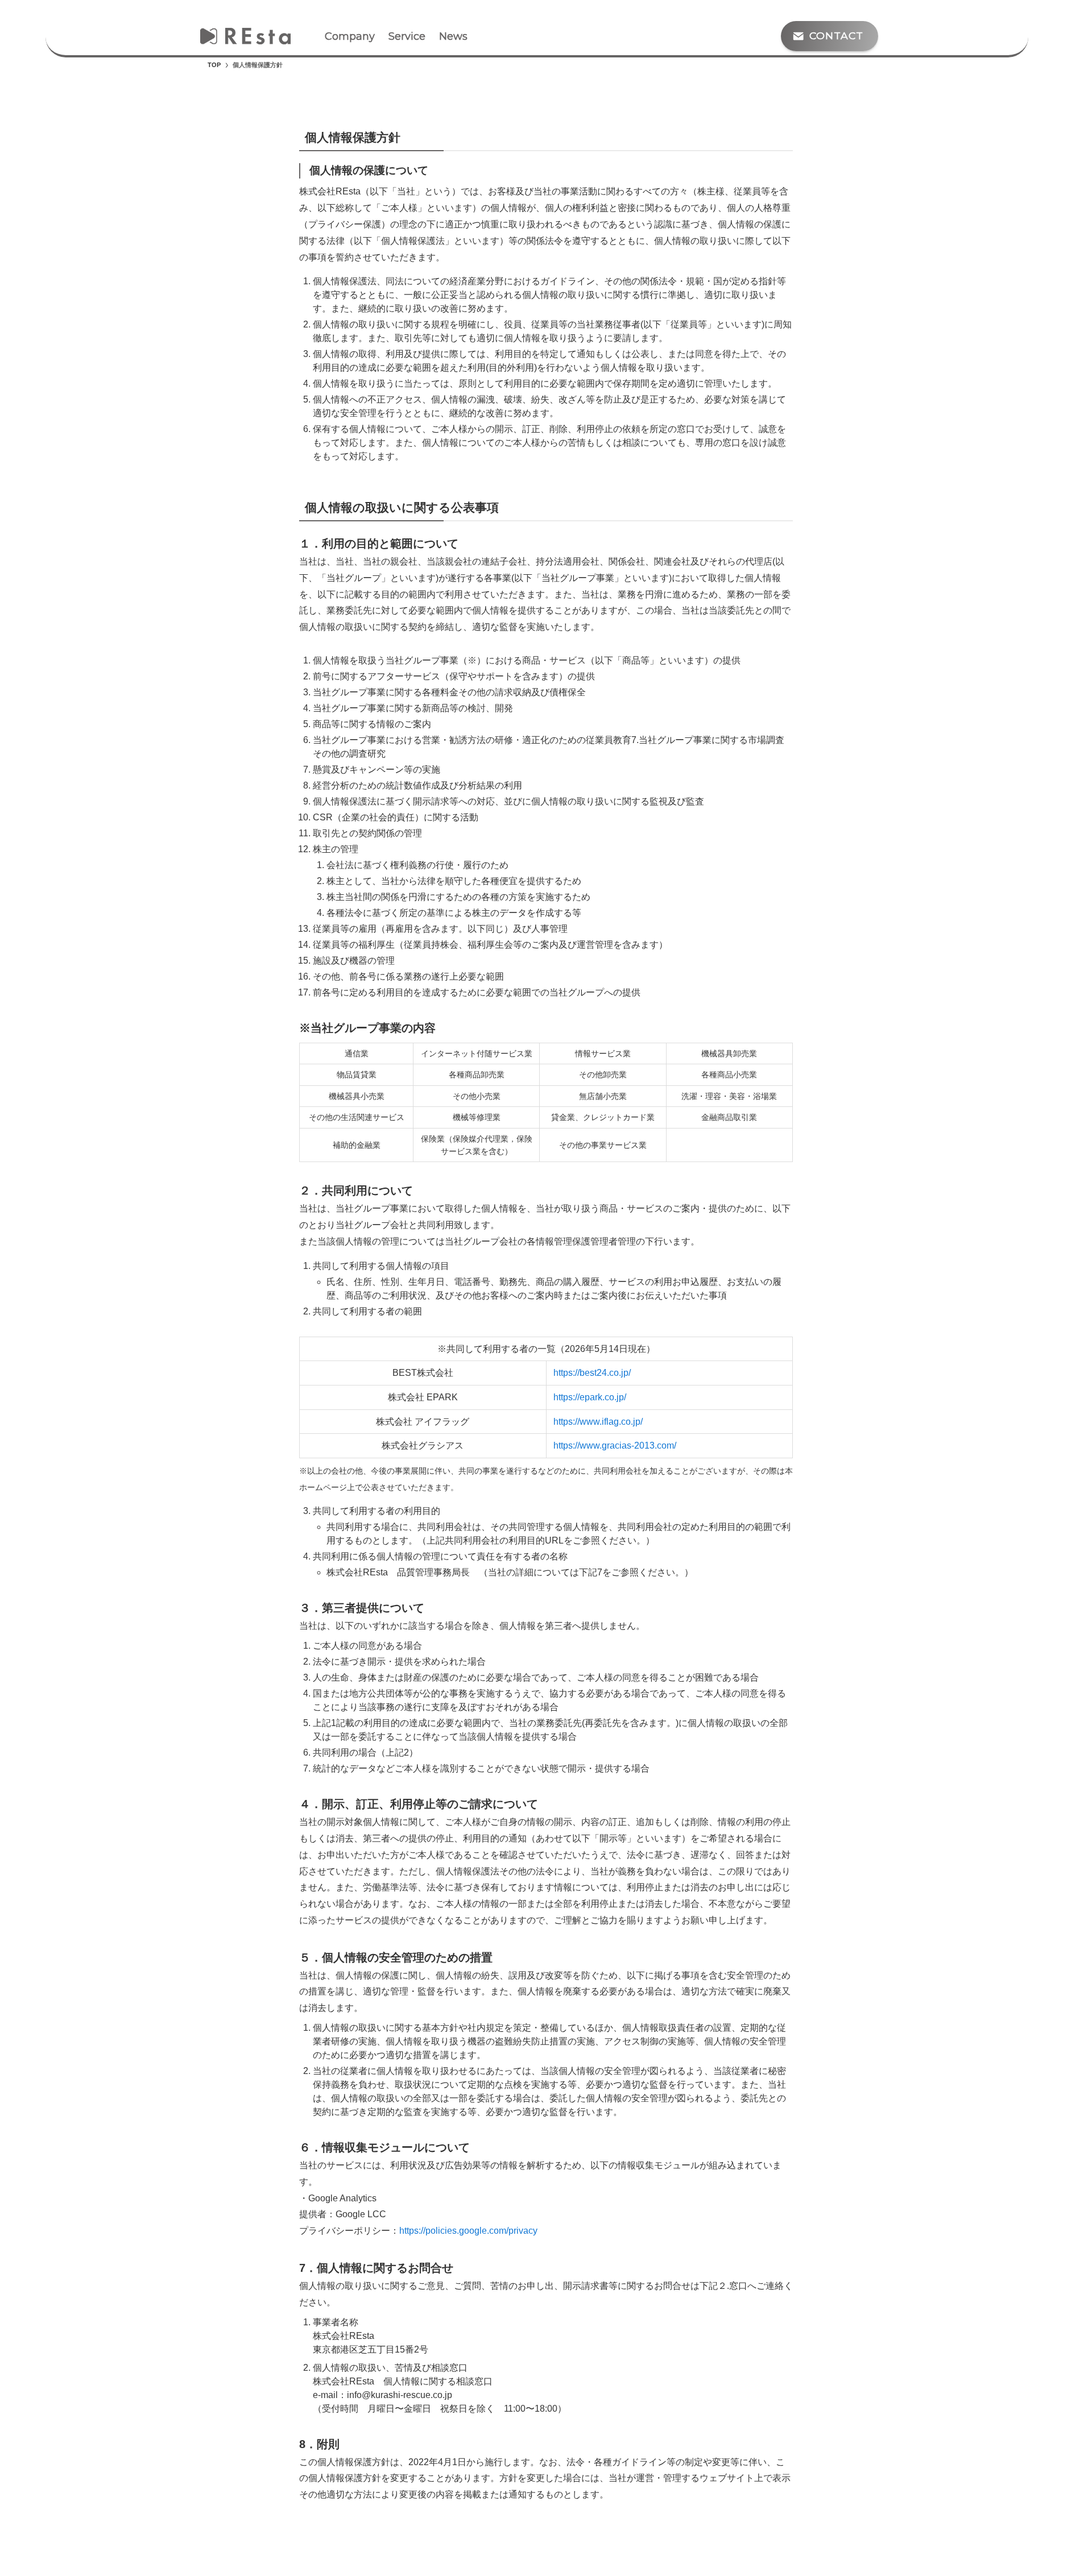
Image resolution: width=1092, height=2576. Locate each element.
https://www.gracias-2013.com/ (615, 1445)
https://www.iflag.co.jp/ (598, 1422)
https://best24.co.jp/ (592, 1373)
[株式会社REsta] (245, 36)
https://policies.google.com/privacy (468, 2231)
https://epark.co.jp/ (590, 1397)
